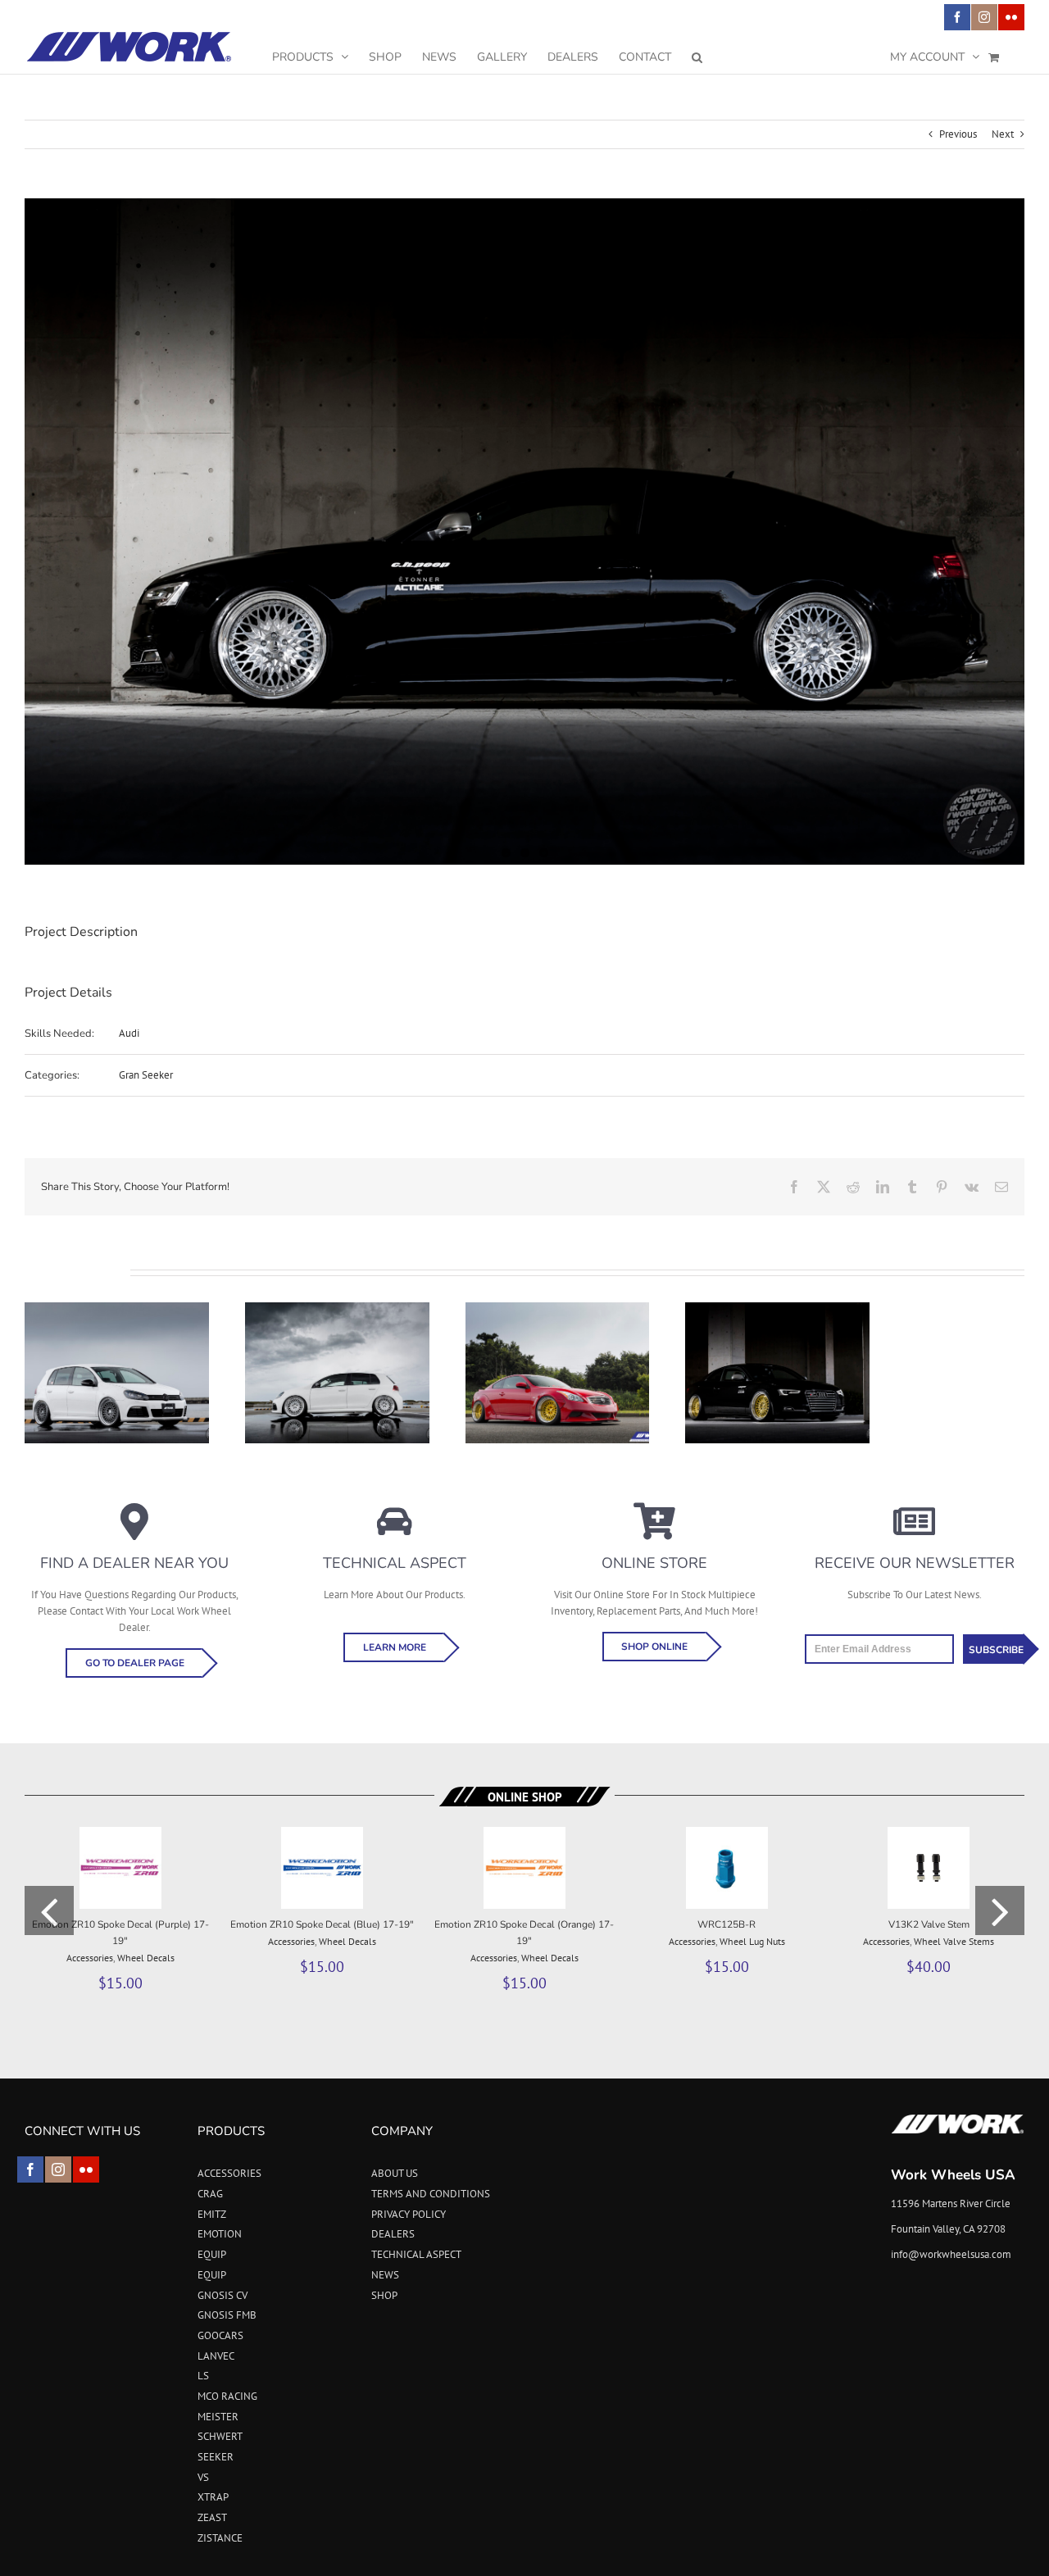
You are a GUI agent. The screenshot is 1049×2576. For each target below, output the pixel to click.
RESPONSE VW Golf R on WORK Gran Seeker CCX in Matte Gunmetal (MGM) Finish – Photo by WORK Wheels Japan (116, 1326)
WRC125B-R (727, 1924)
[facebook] (30, 2169)
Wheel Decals (146, 1958)
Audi (129, 1033)
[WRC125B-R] (727, 1834)
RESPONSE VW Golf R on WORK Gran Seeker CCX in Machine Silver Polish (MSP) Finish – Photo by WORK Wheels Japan (337, 1326)
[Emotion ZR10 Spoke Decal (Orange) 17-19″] (524, 1834)
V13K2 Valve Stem (929, 1924)
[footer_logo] (958, 2119)
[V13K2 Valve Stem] (929, 1834)
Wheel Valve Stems (954, 1941)
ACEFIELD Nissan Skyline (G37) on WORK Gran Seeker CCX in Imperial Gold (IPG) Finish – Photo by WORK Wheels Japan (557, 1326)
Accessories (90, 1958)
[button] (697, 57)
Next (1003, 134)
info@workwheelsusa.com (951, 2254)
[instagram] (58, 2169)
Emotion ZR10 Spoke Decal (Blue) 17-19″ (322, 1924)
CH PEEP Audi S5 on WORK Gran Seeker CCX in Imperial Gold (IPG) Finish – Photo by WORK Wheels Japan (778, 1334)
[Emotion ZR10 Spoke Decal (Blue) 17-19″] (322, 1834)
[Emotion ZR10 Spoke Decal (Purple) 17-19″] (120, 1834)
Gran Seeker (146, 1075)
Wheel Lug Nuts (752, 1941)
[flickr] (86, 2169)
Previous (958, 134)
